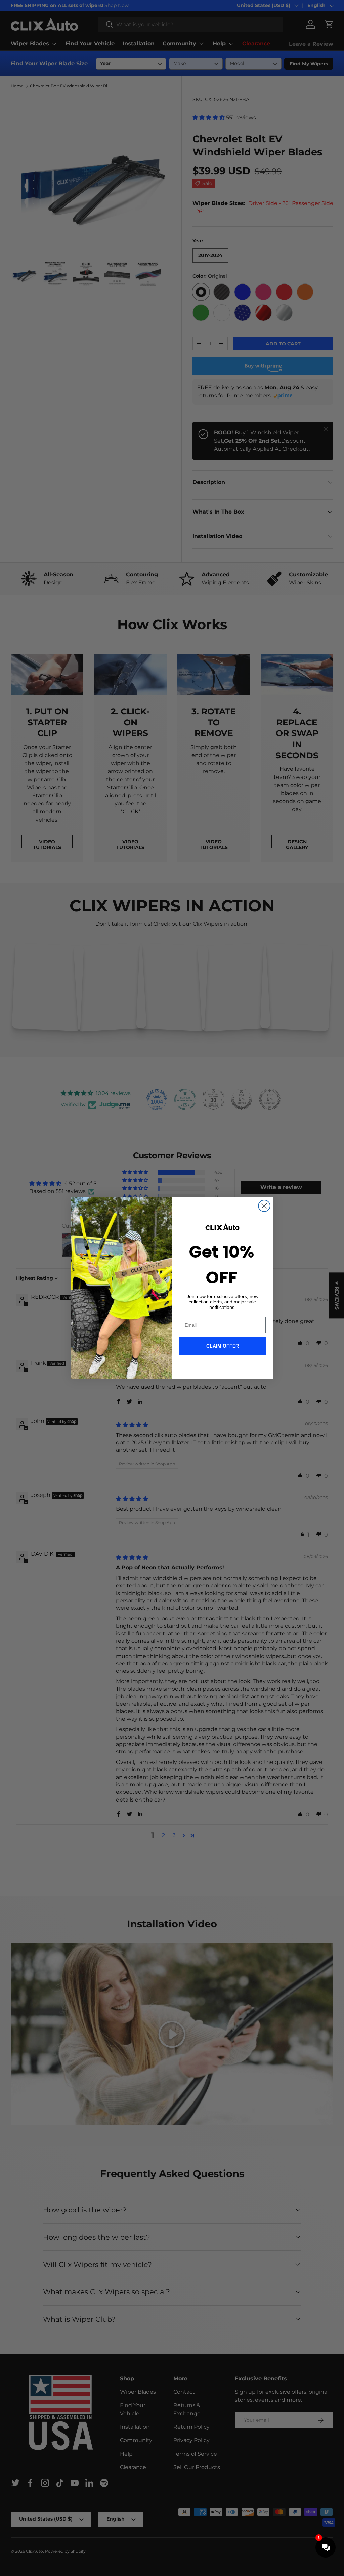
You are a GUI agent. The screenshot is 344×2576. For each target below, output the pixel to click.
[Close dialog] (264, 1206)
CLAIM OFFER (223, 1346)
